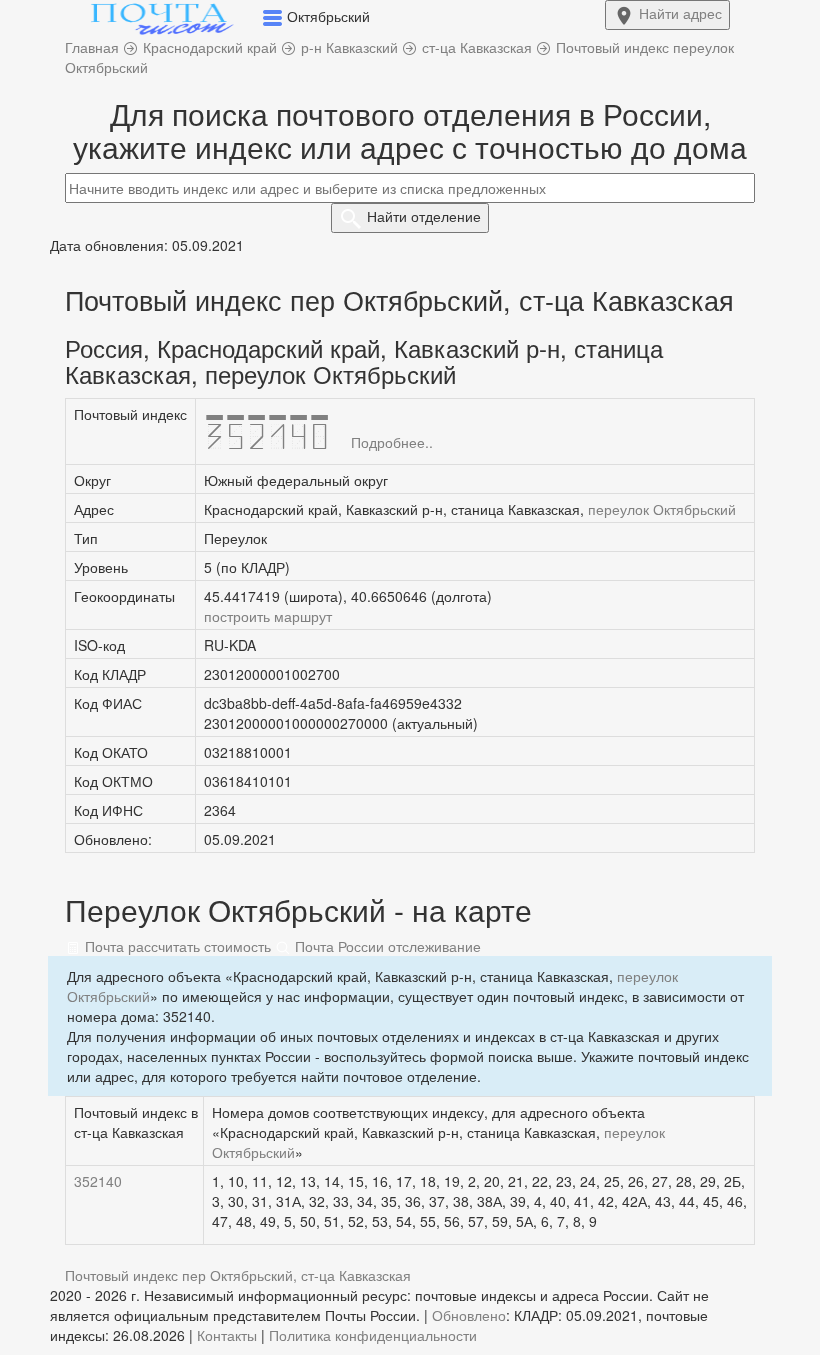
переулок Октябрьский (662, 509)
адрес (680, 13)
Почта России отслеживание (386, 946)
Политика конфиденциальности (373, 1335)
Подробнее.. (392, 442)
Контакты (227, 1335)
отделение (424, 216)
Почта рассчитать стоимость (176, 946)
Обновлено (469, 1315)
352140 (98, 1181)
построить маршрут (268, 616)
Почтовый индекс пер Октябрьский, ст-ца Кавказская (238, 1275)
